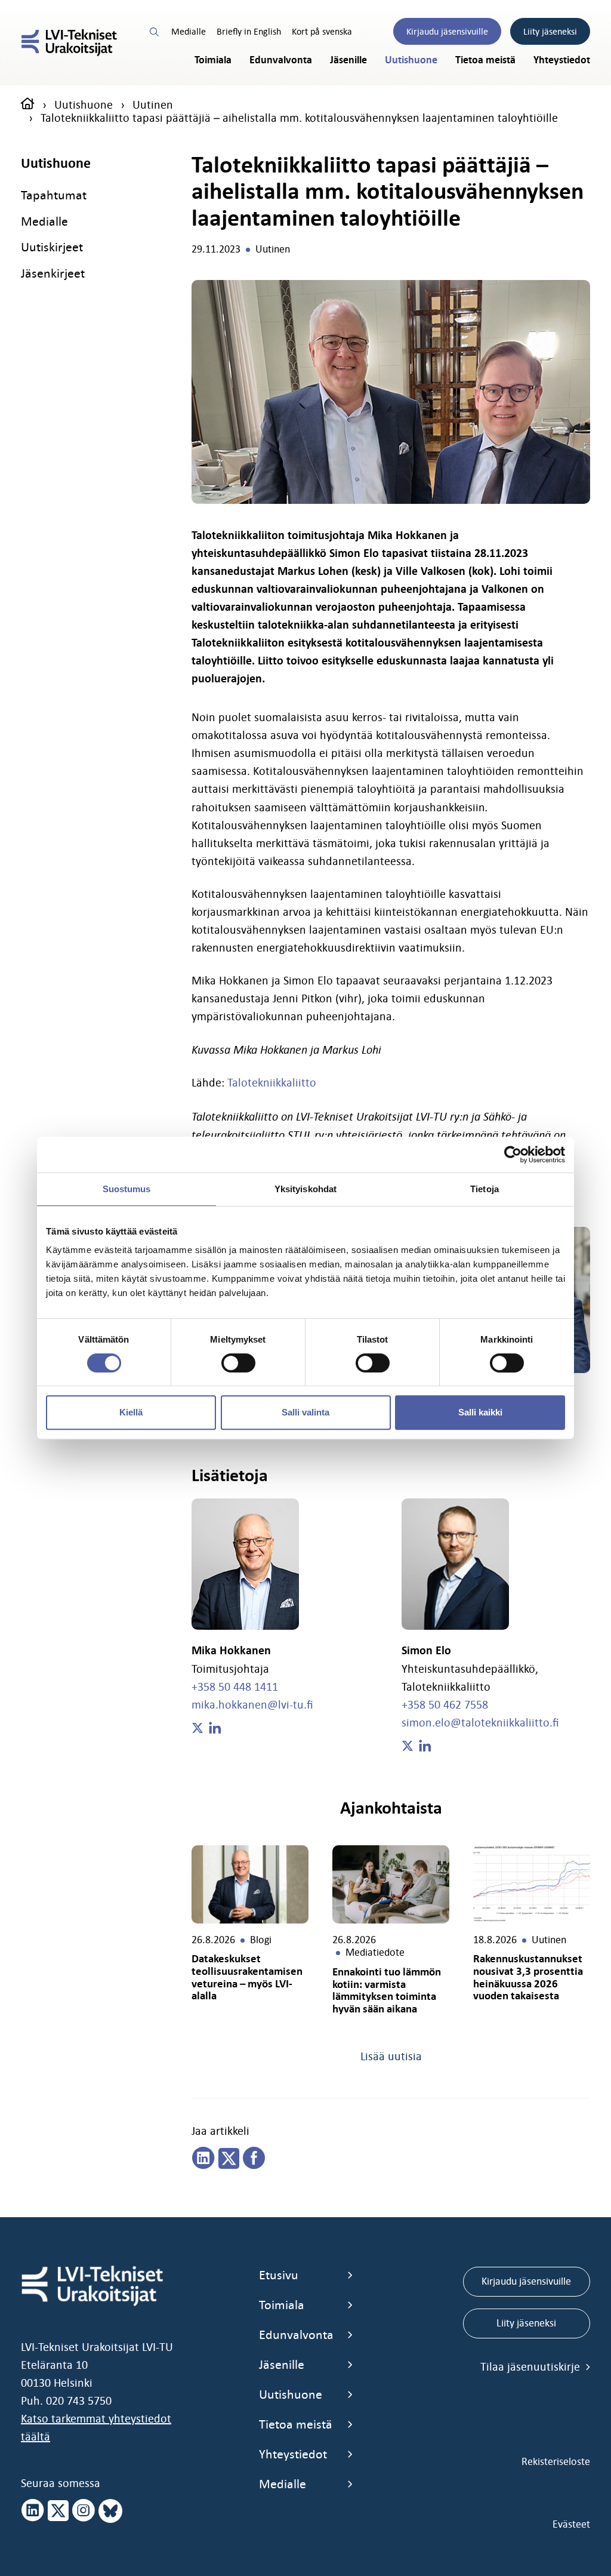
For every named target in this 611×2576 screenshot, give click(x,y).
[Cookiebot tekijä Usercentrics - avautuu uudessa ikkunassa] (513, 1155)
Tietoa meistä (485, 60)
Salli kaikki (480, 1412)
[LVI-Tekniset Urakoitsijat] (69, 43)
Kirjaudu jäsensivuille (447, 31)
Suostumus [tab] (127, 1189)
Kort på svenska (322, 31)
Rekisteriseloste (556, 2461)
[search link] (155, 31)
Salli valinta (305, 1412)
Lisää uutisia (391, 2056)
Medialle (189, 31)
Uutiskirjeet (52, 247)
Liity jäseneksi (550, 31)
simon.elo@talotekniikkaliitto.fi (480, 1722)
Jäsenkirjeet (53, 273)
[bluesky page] (110, 2511)
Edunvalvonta (281, 60)
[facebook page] (254, 2159)
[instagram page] (84, 2511)
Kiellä (131, 1412)
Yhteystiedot (562, 60)
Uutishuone (411, 60)
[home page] (28, 104)
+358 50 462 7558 (445, 1704)
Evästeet (571, 2524)
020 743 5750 (79, 2400)
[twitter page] (229, 2159)
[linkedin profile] (215, 1728)
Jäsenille (348, 60)
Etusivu (279, 2275)
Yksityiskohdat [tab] (305, 1189)
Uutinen (153, 104)
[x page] (58, 2511)
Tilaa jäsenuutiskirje (532, 2366)
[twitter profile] (198, 1728)
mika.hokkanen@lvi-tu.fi (252, 1704)
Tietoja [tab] (485, 1189)
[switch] (238, 1363)
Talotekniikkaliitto (272, 1082)
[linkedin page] (203, 2159)
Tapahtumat (54, 195)
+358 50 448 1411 (235, 1686)
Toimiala (213, 60)
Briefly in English (249, 31)
